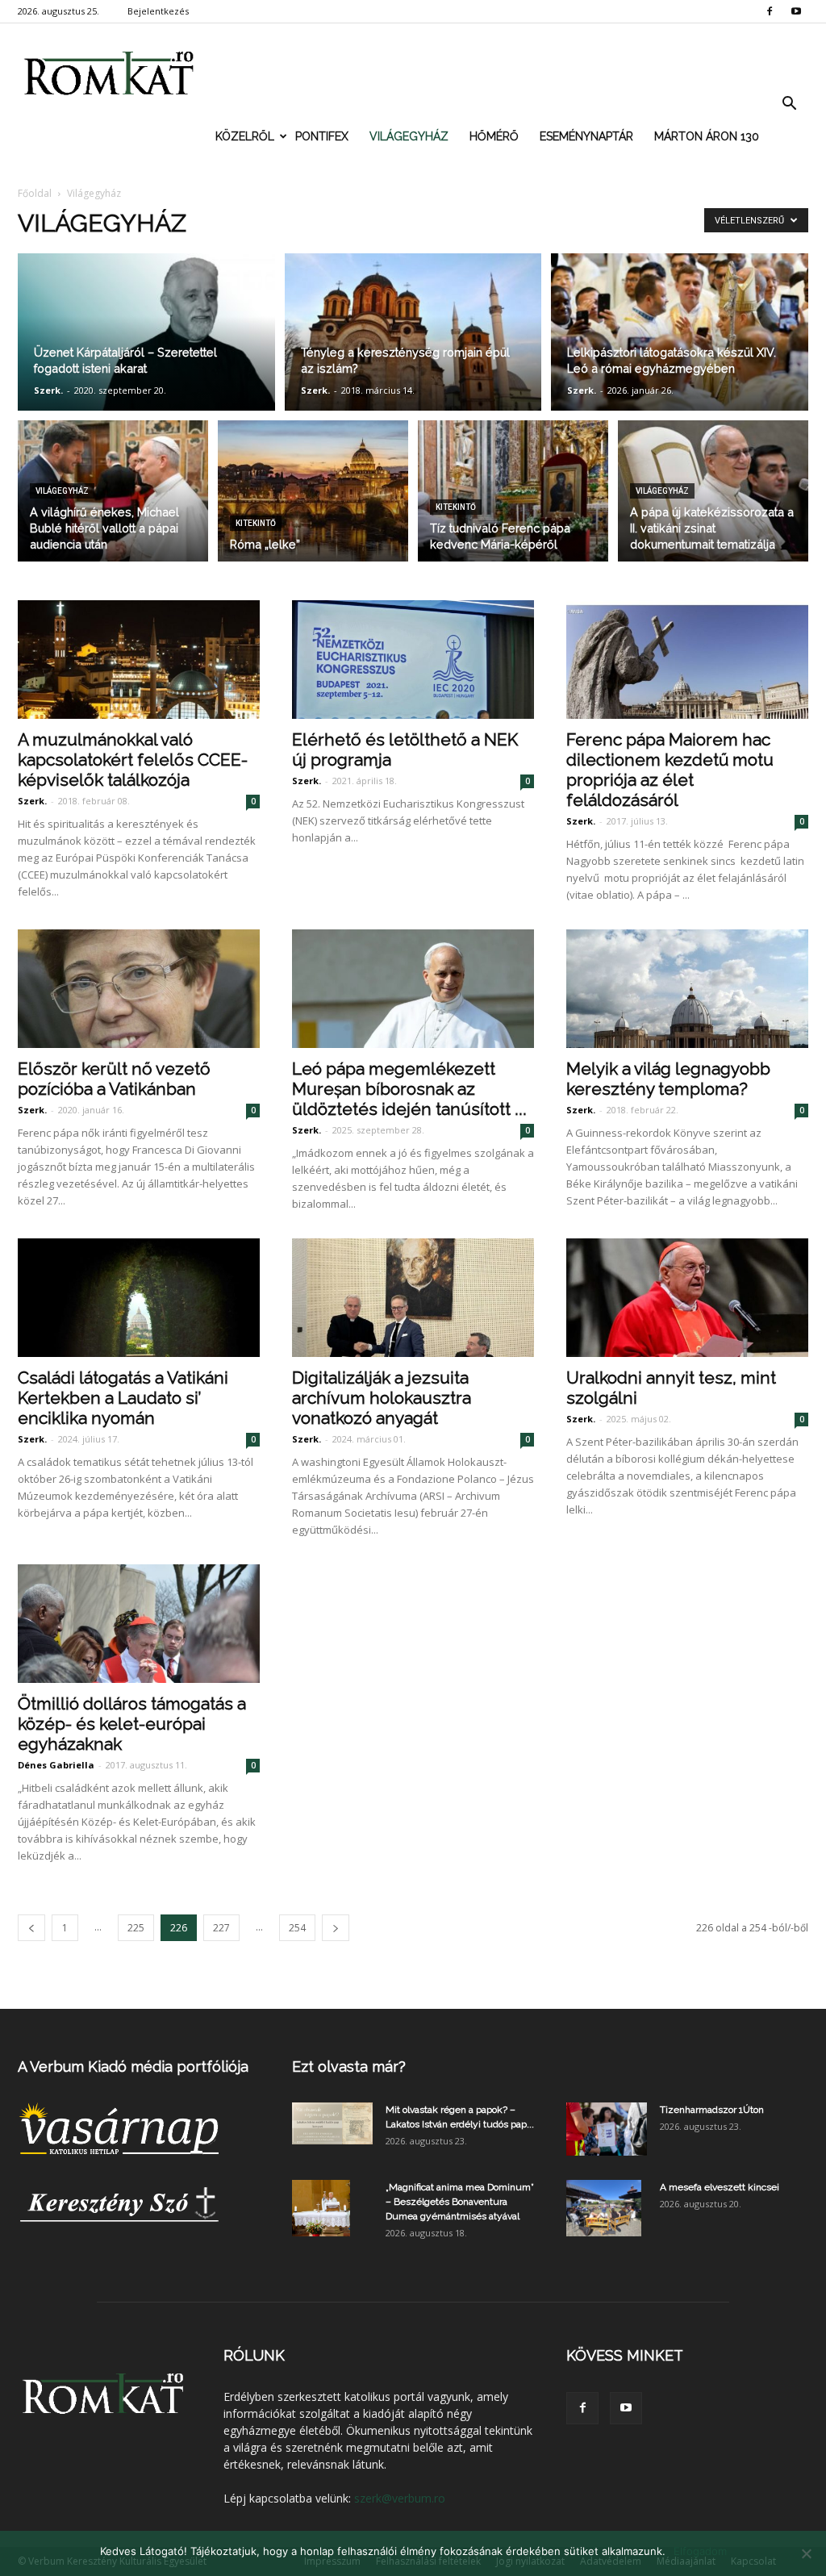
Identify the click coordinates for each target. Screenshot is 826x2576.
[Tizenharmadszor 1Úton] (607, 2129)
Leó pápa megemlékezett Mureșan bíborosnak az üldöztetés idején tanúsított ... (409, 1089)
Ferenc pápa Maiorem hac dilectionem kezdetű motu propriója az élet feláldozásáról (670, 770)
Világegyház (409, 136)
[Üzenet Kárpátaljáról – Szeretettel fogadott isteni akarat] (146, 333)
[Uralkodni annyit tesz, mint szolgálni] (687, 1298)
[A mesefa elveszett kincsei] (604, 2208)
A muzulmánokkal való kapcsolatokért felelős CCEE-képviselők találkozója (133, 760)
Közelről (245, 136)
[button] (789, 104)
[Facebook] (770, 11)
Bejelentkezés (158, 11)
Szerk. (48, 390)
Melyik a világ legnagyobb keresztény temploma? (668, 1079)
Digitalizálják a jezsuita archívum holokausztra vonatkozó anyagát (382, 1398)
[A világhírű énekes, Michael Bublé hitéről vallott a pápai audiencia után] (113, 491)
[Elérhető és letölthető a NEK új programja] (413, 660)
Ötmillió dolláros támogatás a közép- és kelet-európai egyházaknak (132, 1724)
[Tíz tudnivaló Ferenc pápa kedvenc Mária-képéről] (513, 491)
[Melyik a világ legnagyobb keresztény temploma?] (687, 989)
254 (297, 1928)
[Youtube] (796, 11)
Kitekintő (256, 523)
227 (221, 1928)
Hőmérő (494, 136)
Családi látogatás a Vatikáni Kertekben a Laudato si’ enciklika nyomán (123, 1398)
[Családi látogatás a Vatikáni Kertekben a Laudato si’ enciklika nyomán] (139, 1298)
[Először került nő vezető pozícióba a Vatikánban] (139, 989)
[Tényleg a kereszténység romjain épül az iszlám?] (413, 333)
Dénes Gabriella (56, 1765)
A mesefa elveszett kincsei (720, 2187)
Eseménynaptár (586, 136)
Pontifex (322, 136)
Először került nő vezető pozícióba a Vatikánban (114, 1079)
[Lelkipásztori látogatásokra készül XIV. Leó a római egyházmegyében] (680, 333)
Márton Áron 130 (707, 136)
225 (136, 1928)
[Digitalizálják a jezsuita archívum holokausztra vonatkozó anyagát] (413, 1298)
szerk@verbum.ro (400, 2498)
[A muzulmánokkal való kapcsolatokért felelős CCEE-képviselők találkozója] (139, 660)
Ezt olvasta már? (349, 2067)
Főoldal (35, 193)
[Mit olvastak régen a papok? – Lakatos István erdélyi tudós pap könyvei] (332, 2124)
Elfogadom (700, 2551)
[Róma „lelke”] (313, 491)
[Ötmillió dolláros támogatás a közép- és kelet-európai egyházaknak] (139, 1624)
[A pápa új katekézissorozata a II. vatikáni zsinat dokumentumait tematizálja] (713, 491)
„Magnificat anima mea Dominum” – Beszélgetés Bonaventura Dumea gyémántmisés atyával (460, 2202)
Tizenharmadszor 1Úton (712, 2110)
